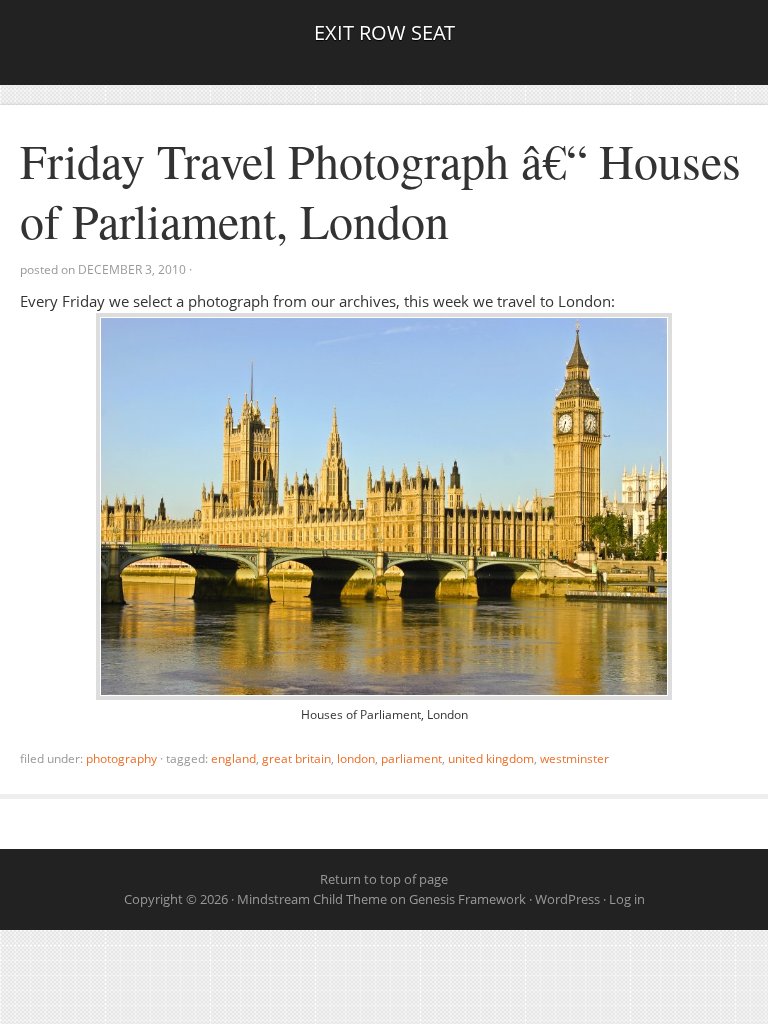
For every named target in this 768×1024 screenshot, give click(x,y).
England (233, 758)
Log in (627, 899)
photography (121, 758)
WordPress (567, 899)
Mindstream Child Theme (312, 899)
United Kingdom (491, 758)
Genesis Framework (467, 899)
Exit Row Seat (384, 32)
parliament (411, 758)
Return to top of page (384, 879)
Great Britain (296, 758)
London (356, 758)
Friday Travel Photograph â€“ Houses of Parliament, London (380, 190)
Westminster (574, 758)
